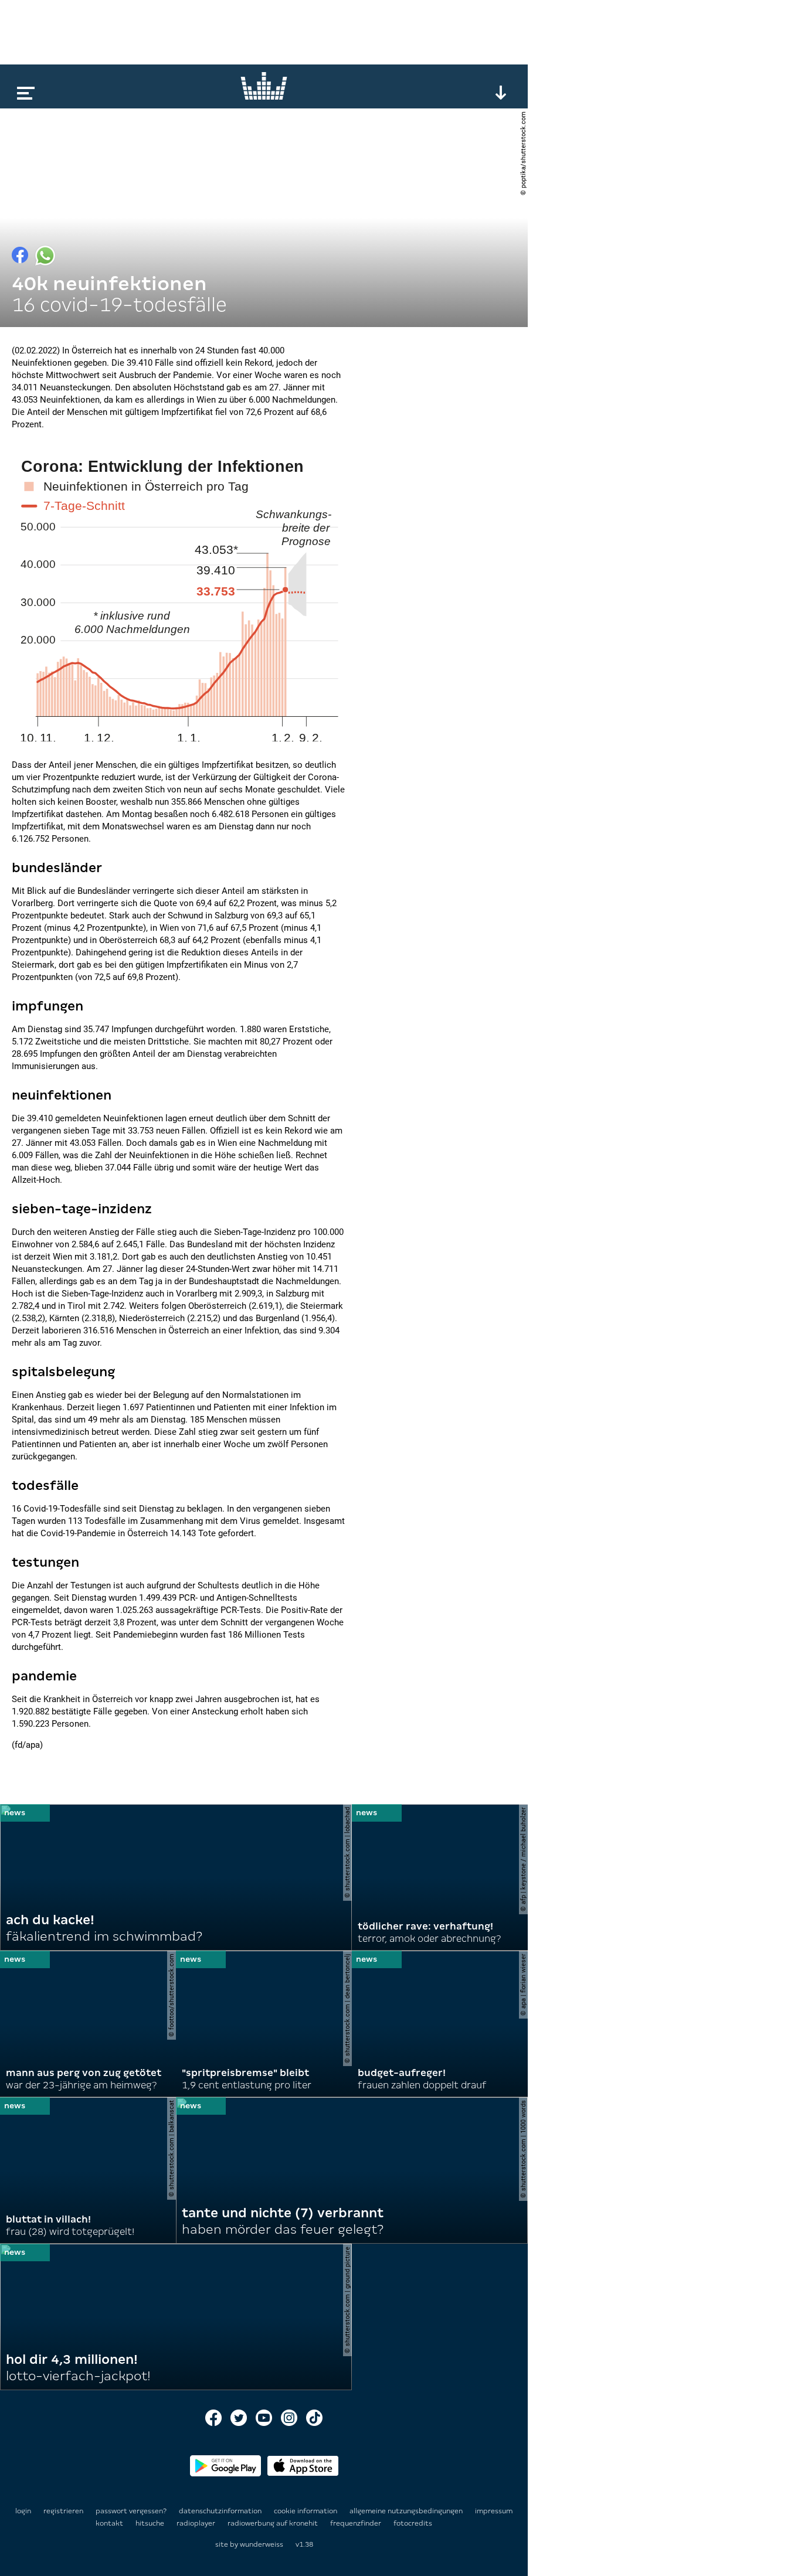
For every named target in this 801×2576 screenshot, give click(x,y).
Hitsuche (151, 2523)
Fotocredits (413, 2523)
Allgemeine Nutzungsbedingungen (407, 2511)
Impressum (494, 2511)
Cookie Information (306, 2511)
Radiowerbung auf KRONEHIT (274, 2523)
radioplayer (197, 2523)
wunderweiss (262, 2544)
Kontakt (110, 2523)
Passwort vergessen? (131, 2511)
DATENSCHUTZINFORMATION (221, 2511)
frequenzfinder (357, 2523)
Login (23, 2511)
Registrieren (63, 2511)
